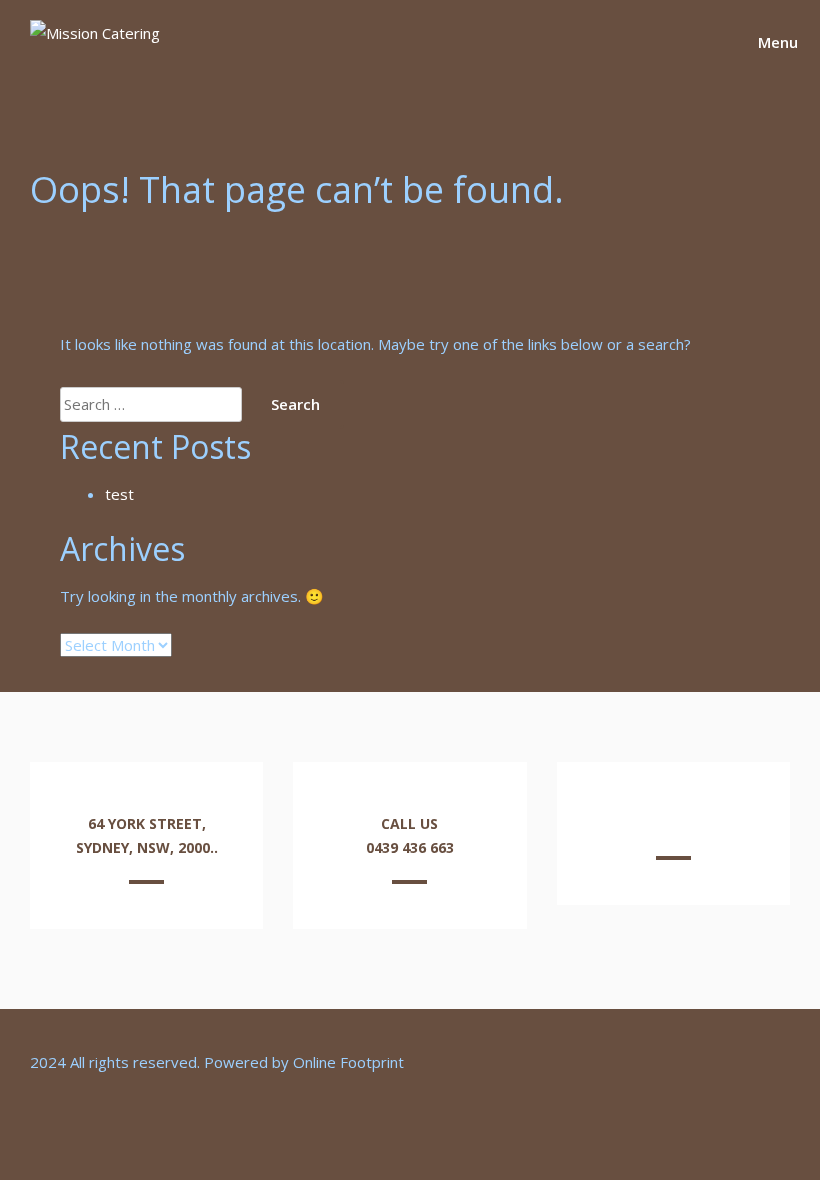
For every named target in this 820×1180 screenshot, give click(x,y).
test (119, 494)
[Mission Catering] (95, 33)
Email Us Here (673, 823)
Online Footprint (348, 1062)
